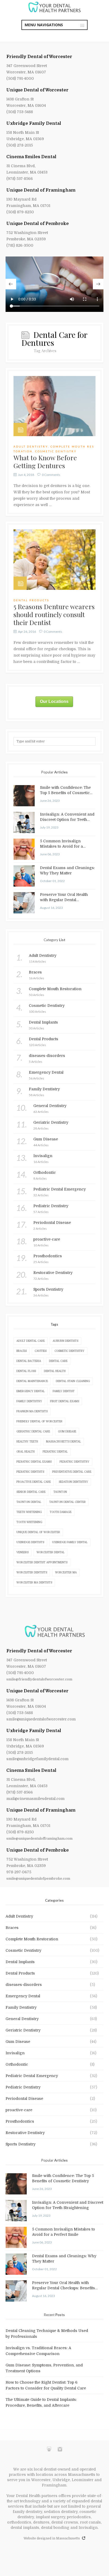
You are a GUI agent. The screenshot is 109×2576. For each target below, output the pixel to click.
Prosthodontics (20, 2121)
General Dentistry (22, 2019)
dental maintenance (32, 1381)
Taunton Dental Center (67, 1502)
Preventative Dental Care (72, 1472)
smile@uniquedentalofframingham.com (39, 1838)
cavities (41, 1351)
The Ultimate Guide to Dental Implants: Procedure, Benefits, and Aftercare (41, 2402)
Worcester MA (66, 1572)
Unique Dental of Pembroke (38, 224)
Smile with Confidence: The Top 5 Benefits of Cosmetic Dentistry (65, 790)
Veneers (22, 1552)
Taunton (60, 1492)
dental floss (26, 1371)
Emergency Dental (31, 1391)
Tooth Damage (61, 1512)
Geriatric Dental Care (33, 1431)
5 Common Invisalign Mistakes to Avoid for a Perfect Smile (61, 844)
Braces (22, 1351)
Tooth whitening (29, 1522)
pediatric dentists (30, 1472)
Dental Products (31, 600)
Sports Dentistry (21, 2144)
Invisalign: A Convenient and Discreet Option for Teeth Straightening (67, 817)
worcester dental (51, 1552)
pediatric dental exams (34, 1462)
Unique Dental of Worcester (37, 90)
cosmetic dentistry (69, 1351)
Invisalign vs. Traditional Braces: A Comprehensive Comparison (38, 2351)
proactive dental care (34, 1482)
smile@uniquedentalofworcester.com (41, 1719)
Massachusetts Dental (63, 1442)
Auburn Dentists (65, 1341)
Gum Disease (67, 1431)
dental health (55, 1371)
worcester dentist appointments (42, 1562)
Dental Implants (20, 1962)
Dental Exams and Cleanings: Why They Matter (67, 870)
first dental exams (65, 1401)
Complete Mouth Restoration (32, 1939)
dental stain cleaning (73, 1381)
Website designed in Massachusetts (52, 2538)
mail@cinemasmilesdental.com (35, 1799)
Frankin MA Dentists (32, 1411)
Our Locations (54, 701)
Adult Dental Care (31, 1341)
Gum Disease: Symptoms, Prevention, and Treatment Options (44, 2368)
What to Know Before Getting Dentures (45, 461)
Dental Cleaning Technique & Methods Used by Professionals (47, 2334)
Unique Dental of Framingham (41, 190)
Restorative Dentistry (25, 2133)
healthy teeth (27, 1442)
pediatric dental (55, 1452)
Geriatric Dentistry (23, 2030)
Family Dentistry (29, 1401)
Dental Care (58, 1361)
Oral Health (26, 1452)
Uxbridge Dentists (30, 1542)
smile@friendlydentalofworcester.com (39, 1679)
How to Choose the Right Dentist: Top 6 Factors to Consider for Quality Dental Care (46, 2385)
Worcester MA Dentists (34, 1583)
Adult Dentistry (31, 446)
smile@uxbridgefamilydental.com (37, 1759)
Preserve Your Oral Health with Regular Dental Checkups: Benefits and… (64, 897)
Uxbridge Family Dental (34, 123)
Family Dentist (64, 1391)
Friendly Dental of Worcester (39, 57)
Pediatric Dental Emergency (32, 2076)
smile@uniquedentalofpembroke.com (38, 1878)
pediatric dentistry (74, 1462)
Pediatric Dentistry (23, 2087)
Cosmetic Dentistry (56, 451)
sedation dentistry (73, 1482)
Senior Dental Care (31, 1492)
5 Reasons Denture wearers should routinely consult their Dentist (54, 614)
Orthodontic (17, 2064)
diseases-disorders (24, 1985)
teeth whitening (29, 1512)
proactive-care (19, 2110)
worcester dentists (32, 1572)
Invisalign (15, 2053)
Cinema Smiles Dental (31, 157)
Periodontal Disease (24, 2099)
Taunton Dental (29, 1502)
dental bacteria (29, 1361)
